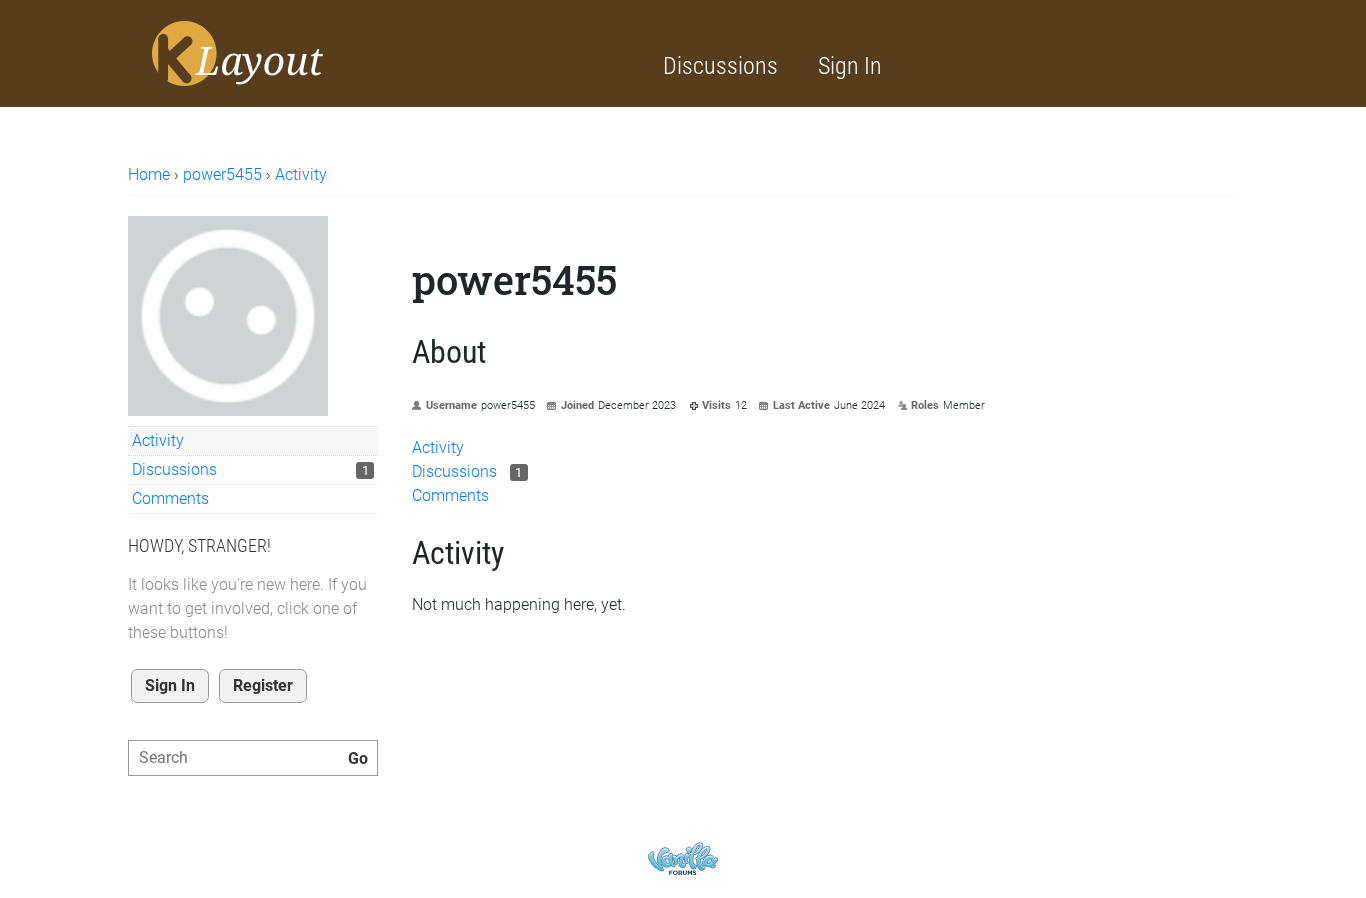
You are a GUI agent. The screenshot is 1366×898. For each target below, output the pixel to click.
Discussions (720, 66)
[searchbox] (253, 758)
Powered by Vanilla (683, 858)
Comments (170, 498)
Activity (158, 440)
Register (263, 685)
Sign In (850, 66)
